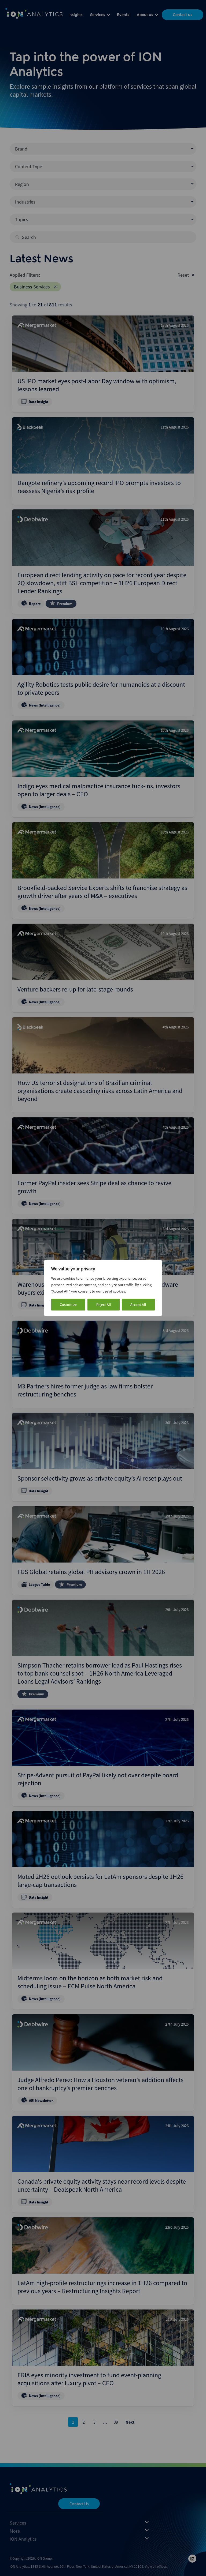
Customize (68, 1305)
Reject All (104, 1305)
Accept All (138, 1305)
